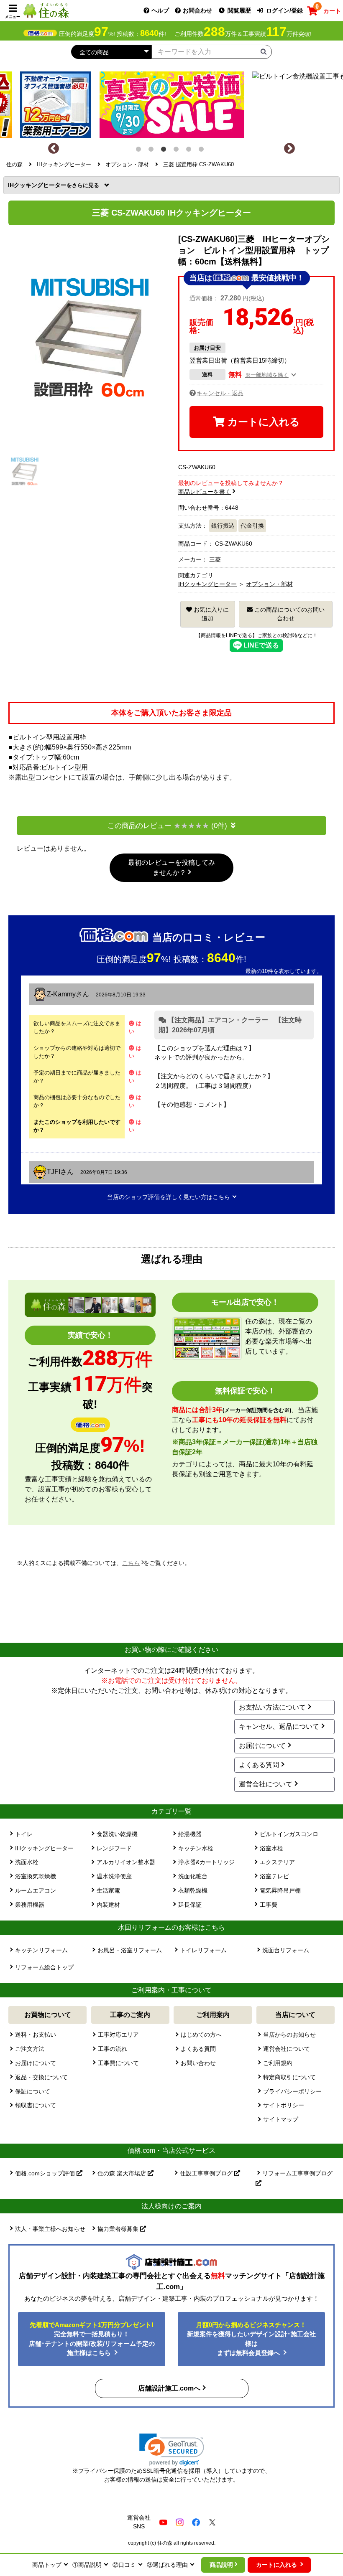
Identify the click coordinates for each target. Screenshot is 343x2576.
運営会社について (266, 1784)
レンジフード (114, 1848)
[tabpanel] (172, 103)
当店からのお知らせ (289, 2035)
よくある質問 (259, 1765)
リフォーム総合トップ (44, 1967)
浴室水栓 (271, 1848)
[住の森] (46, 10)
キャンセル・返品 (220, 393)
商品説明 (221, 2565)
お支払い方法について (272, 1707)
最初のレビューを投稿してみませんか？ (171, 868)
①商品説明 (87, 2565)
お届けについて (262, 1746)
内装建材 (108, 1905)
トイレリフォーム (203, 1950)
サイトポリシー (284, 2105)
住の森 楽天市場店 (123, 2173)
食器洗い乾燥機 (117, 1834)
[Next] (289, 149)
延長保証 (190, 1905)
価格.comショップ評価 (46, 2173)
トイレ (24, 1834)
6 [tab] (203, 151)
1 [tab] (140, 151)
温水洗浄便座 (114, 1876)
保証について (33, 2091)
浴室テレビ (274, 1876)
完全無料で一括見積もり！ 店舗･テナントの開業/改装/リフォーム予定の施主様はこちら (92, 2339)
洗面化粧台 (193, 1876)
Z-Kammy (61, 994)
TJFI (54, 1172)
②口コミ (124, 2565)
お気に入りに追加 (210, 614)
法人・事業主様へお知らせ (50, 2229)
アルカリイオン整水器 (126, 1862)
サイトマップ (281, 2119)
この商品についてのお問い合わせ (289, 614)
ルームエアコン (36, 1890)
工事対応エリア (118, 2035)
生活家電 (108, 1890)
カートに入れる (262, 422)
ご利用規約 (278, 2063)
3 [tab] (165, 151)
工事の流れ (113, 2049)
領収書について (36, 2105)
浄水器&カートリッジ (206, 1862)
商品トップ (47, 2565)
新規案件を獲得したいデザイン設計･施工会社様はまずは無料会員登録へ (251, 2339)
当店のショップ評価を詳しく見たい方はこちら (169, 1197)
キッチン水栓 (196, 1848)
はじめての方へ (201, 2035)
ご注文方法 (30, 2049)
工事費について (118, 2063)
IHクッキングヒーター (40, 185)
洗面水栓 (27, 1862)
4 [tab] (178, 151)
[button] (172, 2450)
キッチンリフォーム (41, 1950)
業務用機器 (30, 1905)
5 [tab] (190, 151)
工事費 (269, 1905)
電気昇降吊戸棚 (280, 1890)
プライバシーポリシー (292, 2091)
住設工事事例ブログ (207, 2173)
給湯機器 (190, 1834)
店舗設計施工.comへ (169, 2388)
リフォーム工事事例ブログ (297, 2173)
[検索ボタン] (264, 51)
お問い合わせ (198, 2063)
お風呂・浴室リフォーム (130, 1950)
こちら (131, 1563)
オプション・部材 (269, 584)
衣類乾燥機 (193, 1890)
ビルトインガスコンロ (289, 1834)
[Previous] (54, 149)
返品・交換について (41, 2077)
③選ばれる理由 (167, 2565)
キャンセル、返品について (279, 1726)
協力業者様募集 (119, 2229)
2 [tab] (153, 151)
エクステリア (277, 1862)
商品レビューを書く (205, 492)
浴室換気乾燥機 (36, 1876)
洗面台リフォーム (286, 1950)
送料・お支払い (36, 2035)
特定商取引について (289, 2077)
